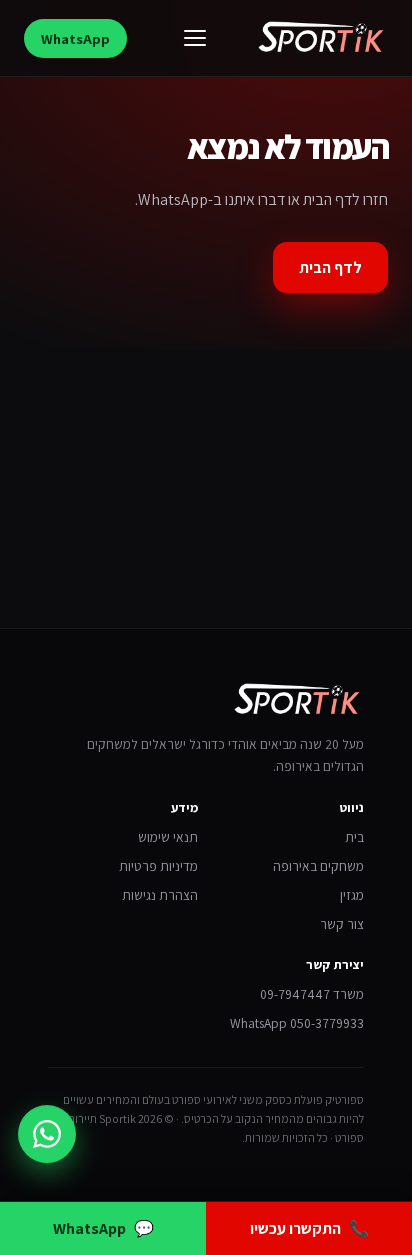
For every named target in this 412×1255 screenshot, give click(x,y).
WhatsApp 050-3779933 (297, 1023)
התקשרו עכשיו (309, 1228)
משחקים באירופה (318, 866)
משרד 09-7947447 (312, 994)
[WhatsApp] (47, 1134)
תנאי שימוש (168, 837)
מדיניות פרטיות (158, 866)
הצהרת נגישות (160, 895)
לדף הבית (330, 267)
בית (354, 837)
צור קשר (342, 924)
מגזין (352, 895)
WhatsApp (75, 38)
